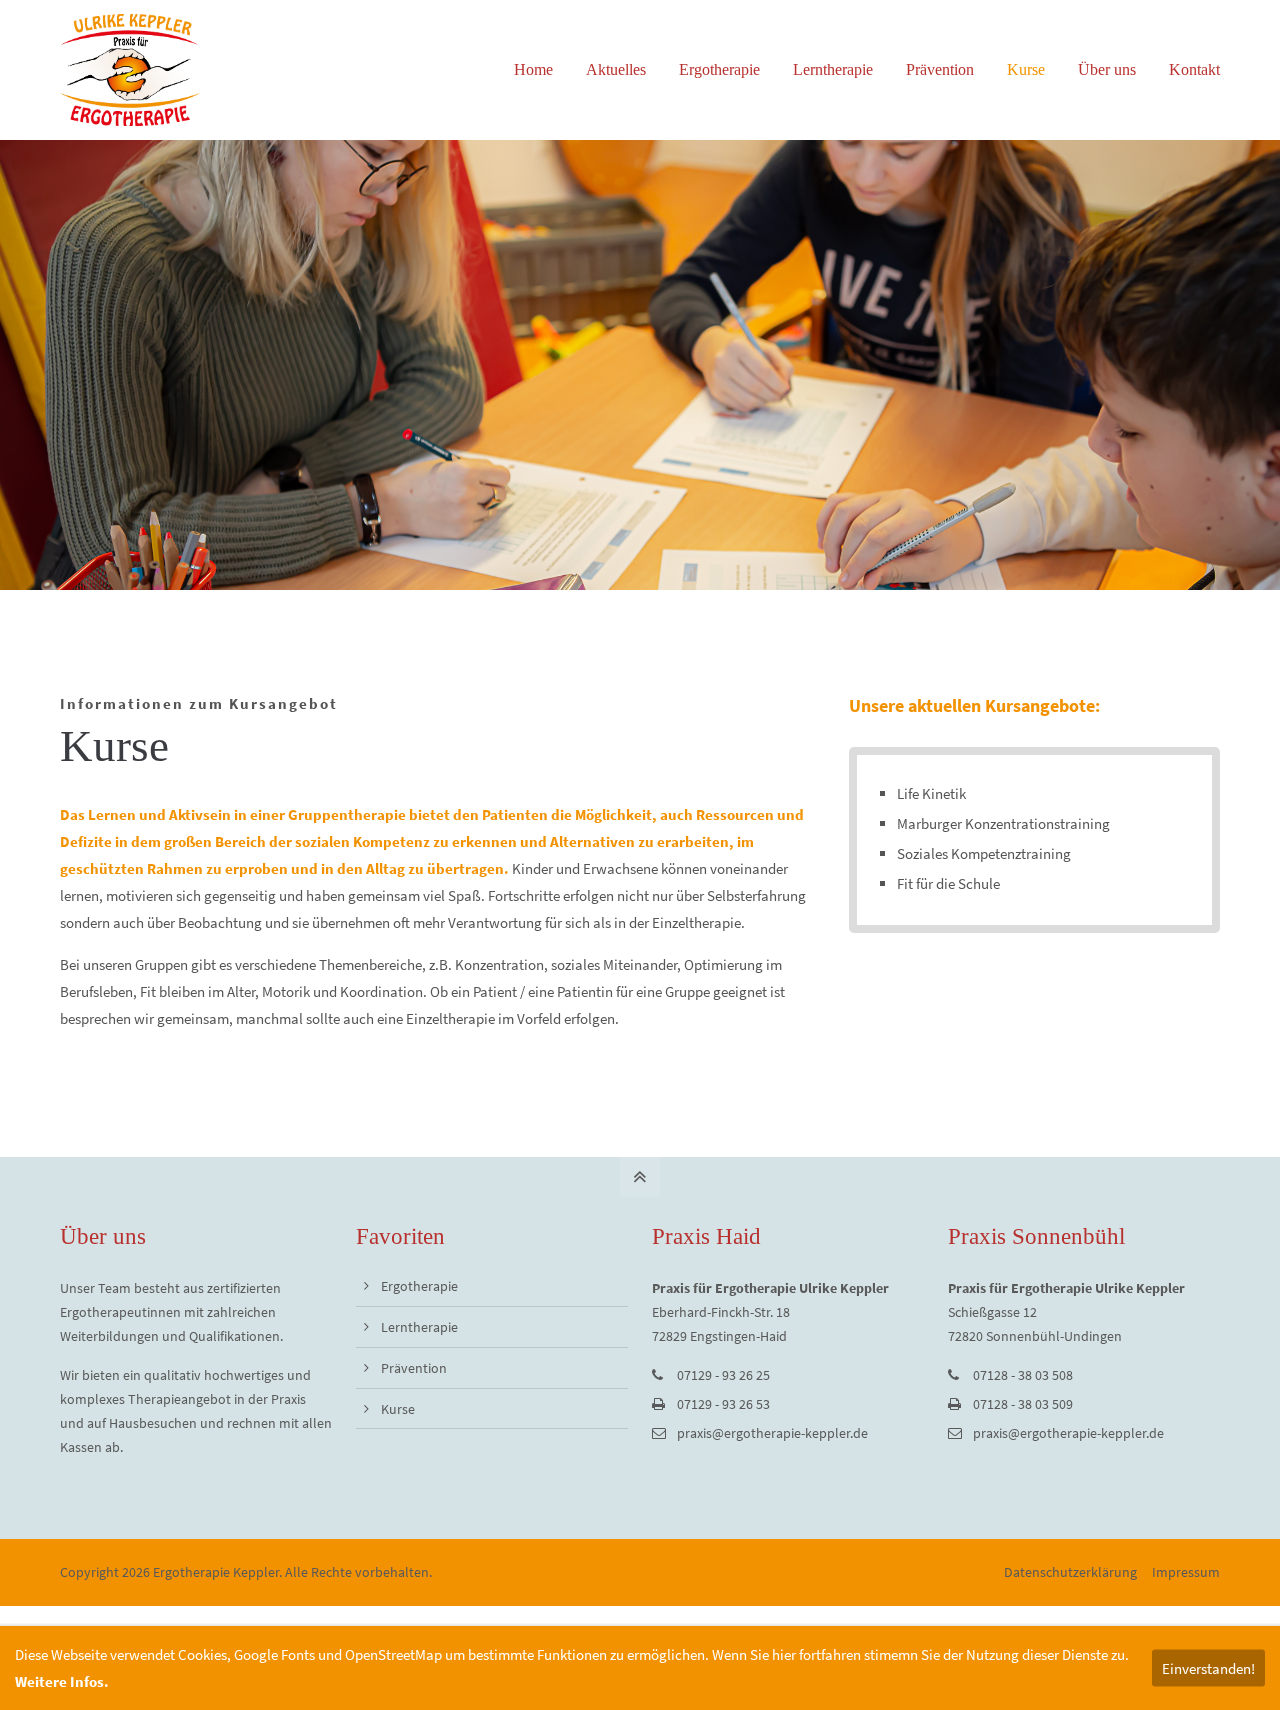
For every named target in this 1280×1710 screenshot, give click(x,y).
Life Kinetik (931, 793)
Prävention (414, 1368)
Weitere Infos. (62, 1681)
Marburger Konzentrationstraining (1003, 823)
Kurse (398, 1409)
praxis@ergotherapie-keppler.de (772, 1433)
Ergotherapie (419, 1286)
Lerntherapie (419, 1327)
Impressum (1186, 1572)
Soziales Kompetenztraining (984, 853)
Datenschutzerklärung (1070, 1572)
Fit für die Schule (948, 883)
